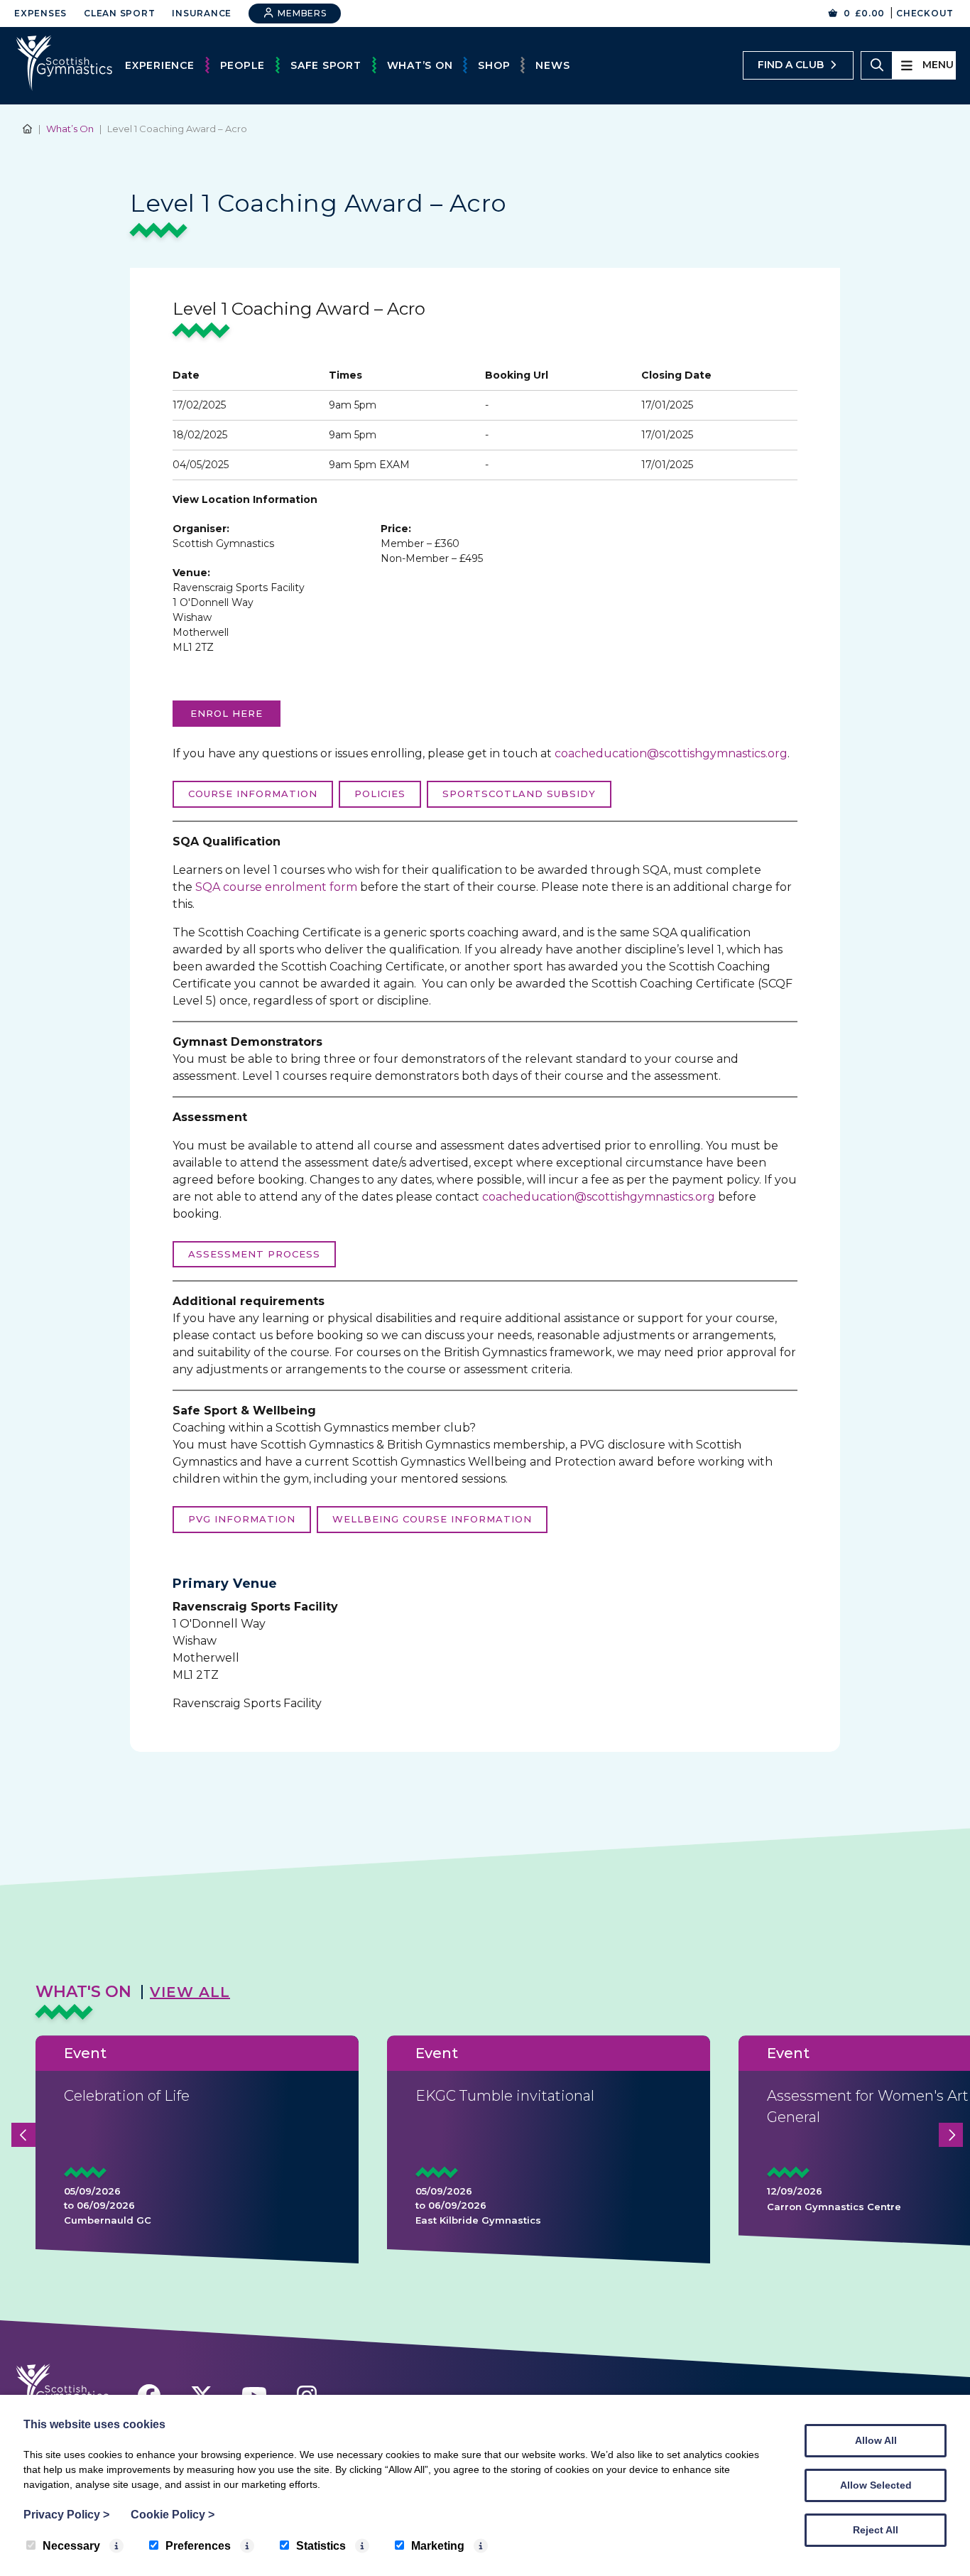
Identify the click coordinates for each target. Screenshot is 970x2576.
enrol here (227, 713)
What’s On (420, 65)
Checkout (925, 13)
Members (301, 13)
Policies (380, 794)
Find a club (791, 65)
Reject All (876, 2530)
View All (190, 1992)
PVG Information (242, 1519)
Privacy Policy (66, 2515)
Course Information (253, 794)
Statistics (321, 2546)
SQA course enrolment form (276, 887)
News (552, 65)
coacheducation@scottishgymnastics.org (671, 753)
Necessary (71, 2546)
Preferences (198, 2546)
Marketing (438, 2546)
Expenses (40, 13)
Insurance (202, 13)
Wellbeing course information (432, 1519)
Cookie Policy (173, 2515)
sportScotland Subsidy (519, 794)
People (243, 65)
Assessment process (254, 1254)
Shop (494, 65)
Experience (160, 65)
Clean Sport (119, 13)
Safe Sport (326, 65)
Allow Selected (876, 2485)
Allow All (876, 2440)
